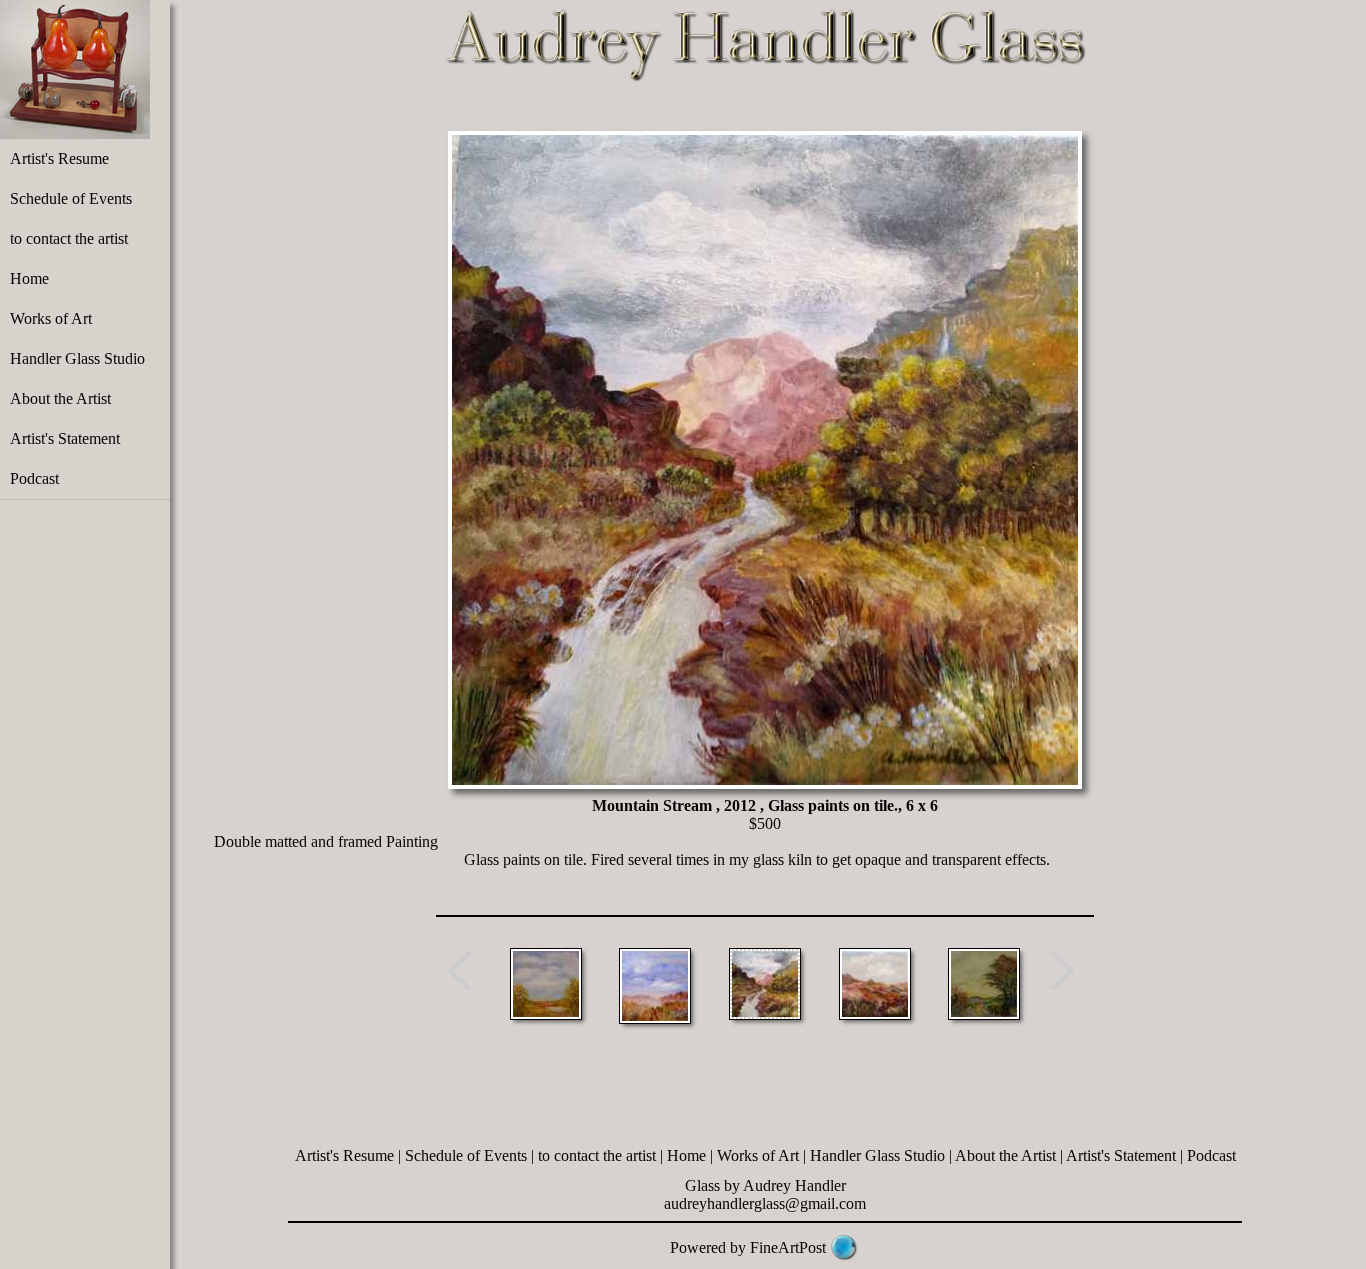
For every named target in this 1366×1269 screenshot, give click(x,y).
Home (29, 278)
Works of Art (51, 318)
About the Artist (60, 398)
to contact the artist (69, 238)
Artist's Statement (65, 438)
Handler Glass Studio (77, 358)
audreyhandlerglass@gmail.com (765, 1203)
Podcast (34, 478)
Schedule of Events (71, 198)
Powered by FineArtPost (748, 1247)
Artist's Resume (59, 158)
